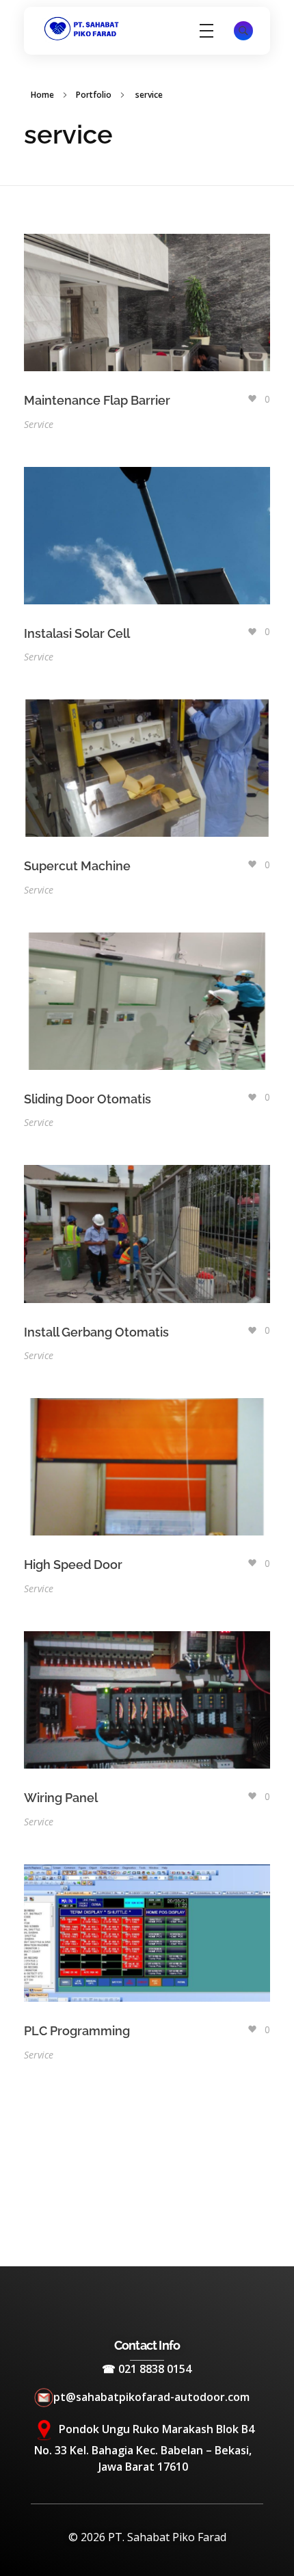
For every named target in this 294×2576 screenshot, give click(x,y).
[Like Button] (252, 399)
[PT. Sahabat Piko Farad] (82, 29)
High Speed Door (73, 1565)
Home (42, 95)
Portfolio (94, 95)
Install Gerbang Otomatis (96, 1332)
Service (39, 424)
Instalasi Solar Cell (77, 633)
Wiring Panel (61, 1798)
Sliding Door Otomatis (88, 1099)
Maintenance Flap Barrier (97, 400)
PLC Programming (77, 2031)
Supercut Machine (77, 866)
